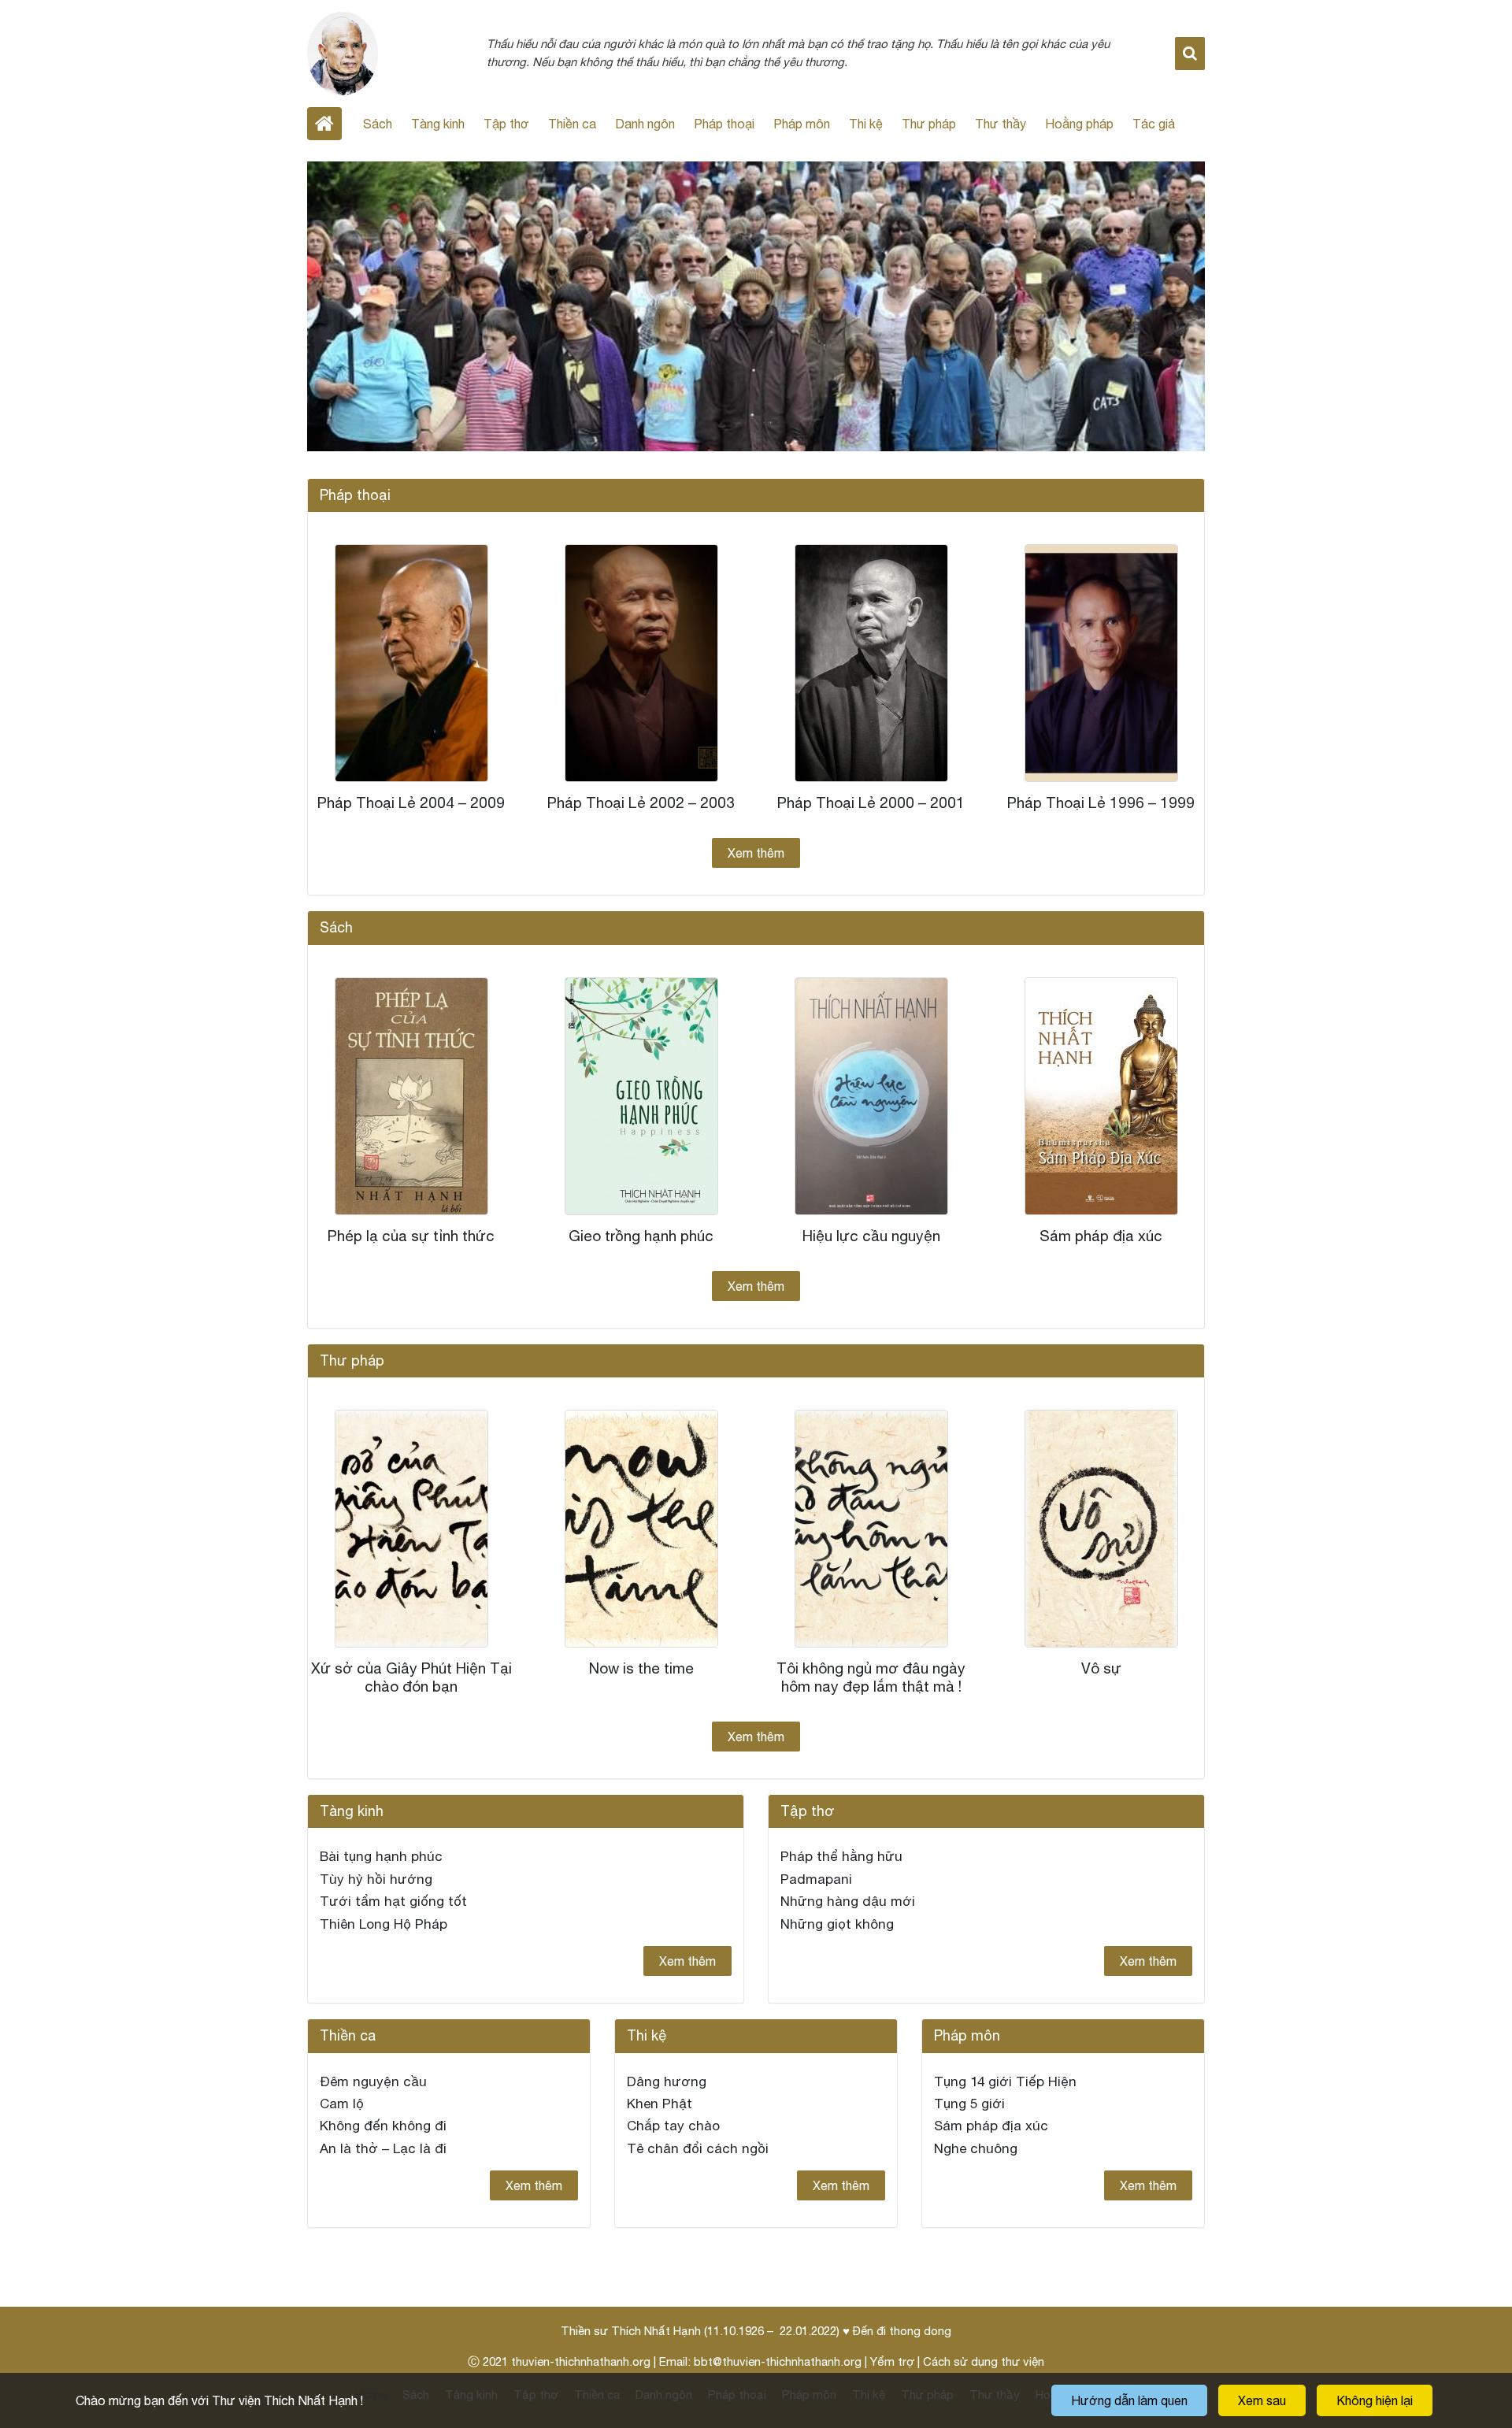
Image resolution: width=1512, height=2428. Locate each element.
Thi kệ (866, 124)
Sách (378, 124)
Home (324, 124)
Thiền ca (572, 124)
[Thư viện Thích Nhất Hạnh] (343, 52)
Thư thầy (1001, 124)
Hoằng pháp (1079, 124)
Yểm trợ (892, 2361)
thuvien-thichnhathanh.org (581, 2361)
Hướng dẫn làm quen (1129, 2400)
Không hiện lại (1375, 2400)
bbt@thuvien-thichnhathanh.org (778, 2361)
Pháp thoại (724, 124)
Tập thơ (506, 124)
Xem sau (1262, 2400)
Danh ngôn (645, 124)
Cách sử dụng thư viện (984, 2361)
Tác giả (1154, 124)
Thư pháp (929, 124)
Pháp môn (802, 124)
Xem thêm (756, 853)
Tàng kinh (438, 124)
